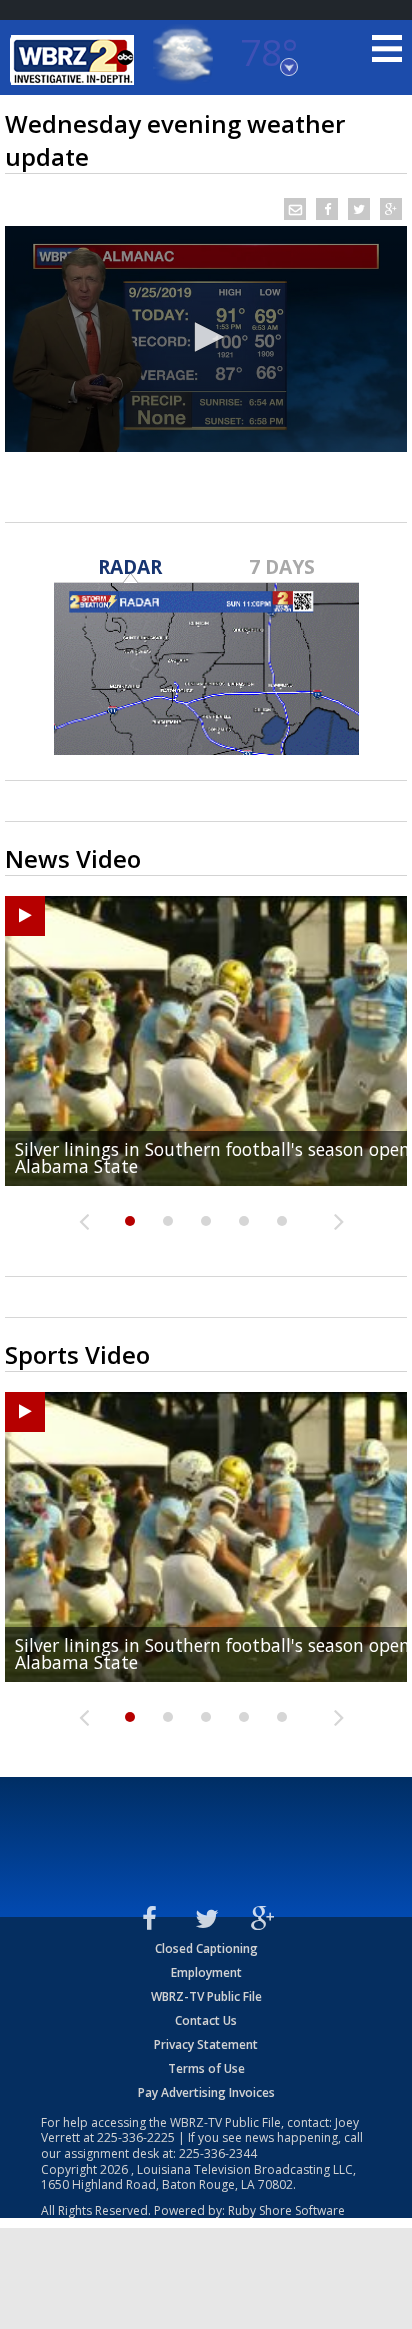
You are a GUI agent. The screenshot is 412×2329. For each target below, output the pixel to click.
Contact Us (206, 2020)
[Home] (75, 60)
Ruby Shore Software (286, 2210)
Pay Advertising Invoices (206, 2092)
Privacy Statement (206, 2044)
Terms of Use (206, 2068)
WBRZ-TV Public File (206, 1996)
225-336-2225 (136, 2137)
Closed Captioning (206, 1948)
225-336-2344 (218, 2153)
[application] (206, 339)
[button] (206, 337)
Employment (206, 1972)
